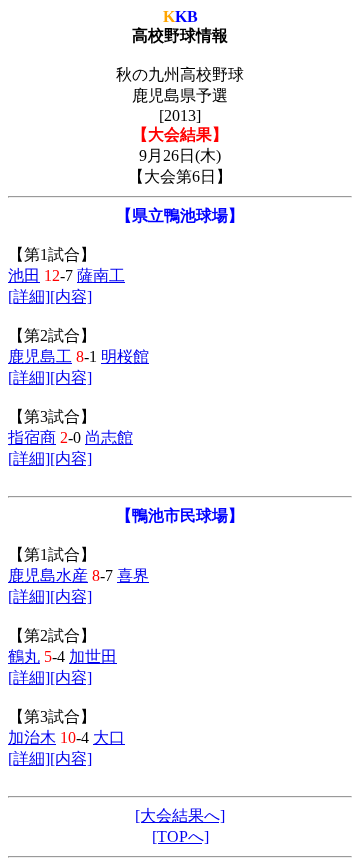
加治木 (32, 737)
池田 (24, 275)
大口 (109, 737)
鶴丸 (24, 656)
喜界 (133, 575)
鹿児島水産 (48, 575)
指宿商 (32, 437)
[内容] (71, 296)
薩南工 (101, 275)
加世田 (93, 656)
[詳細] (29, 296)
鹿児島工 (40, 356)
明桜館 (125, 356)
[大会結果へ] (180, 815)
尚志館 (109, 437)
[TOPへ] (180, 836)
